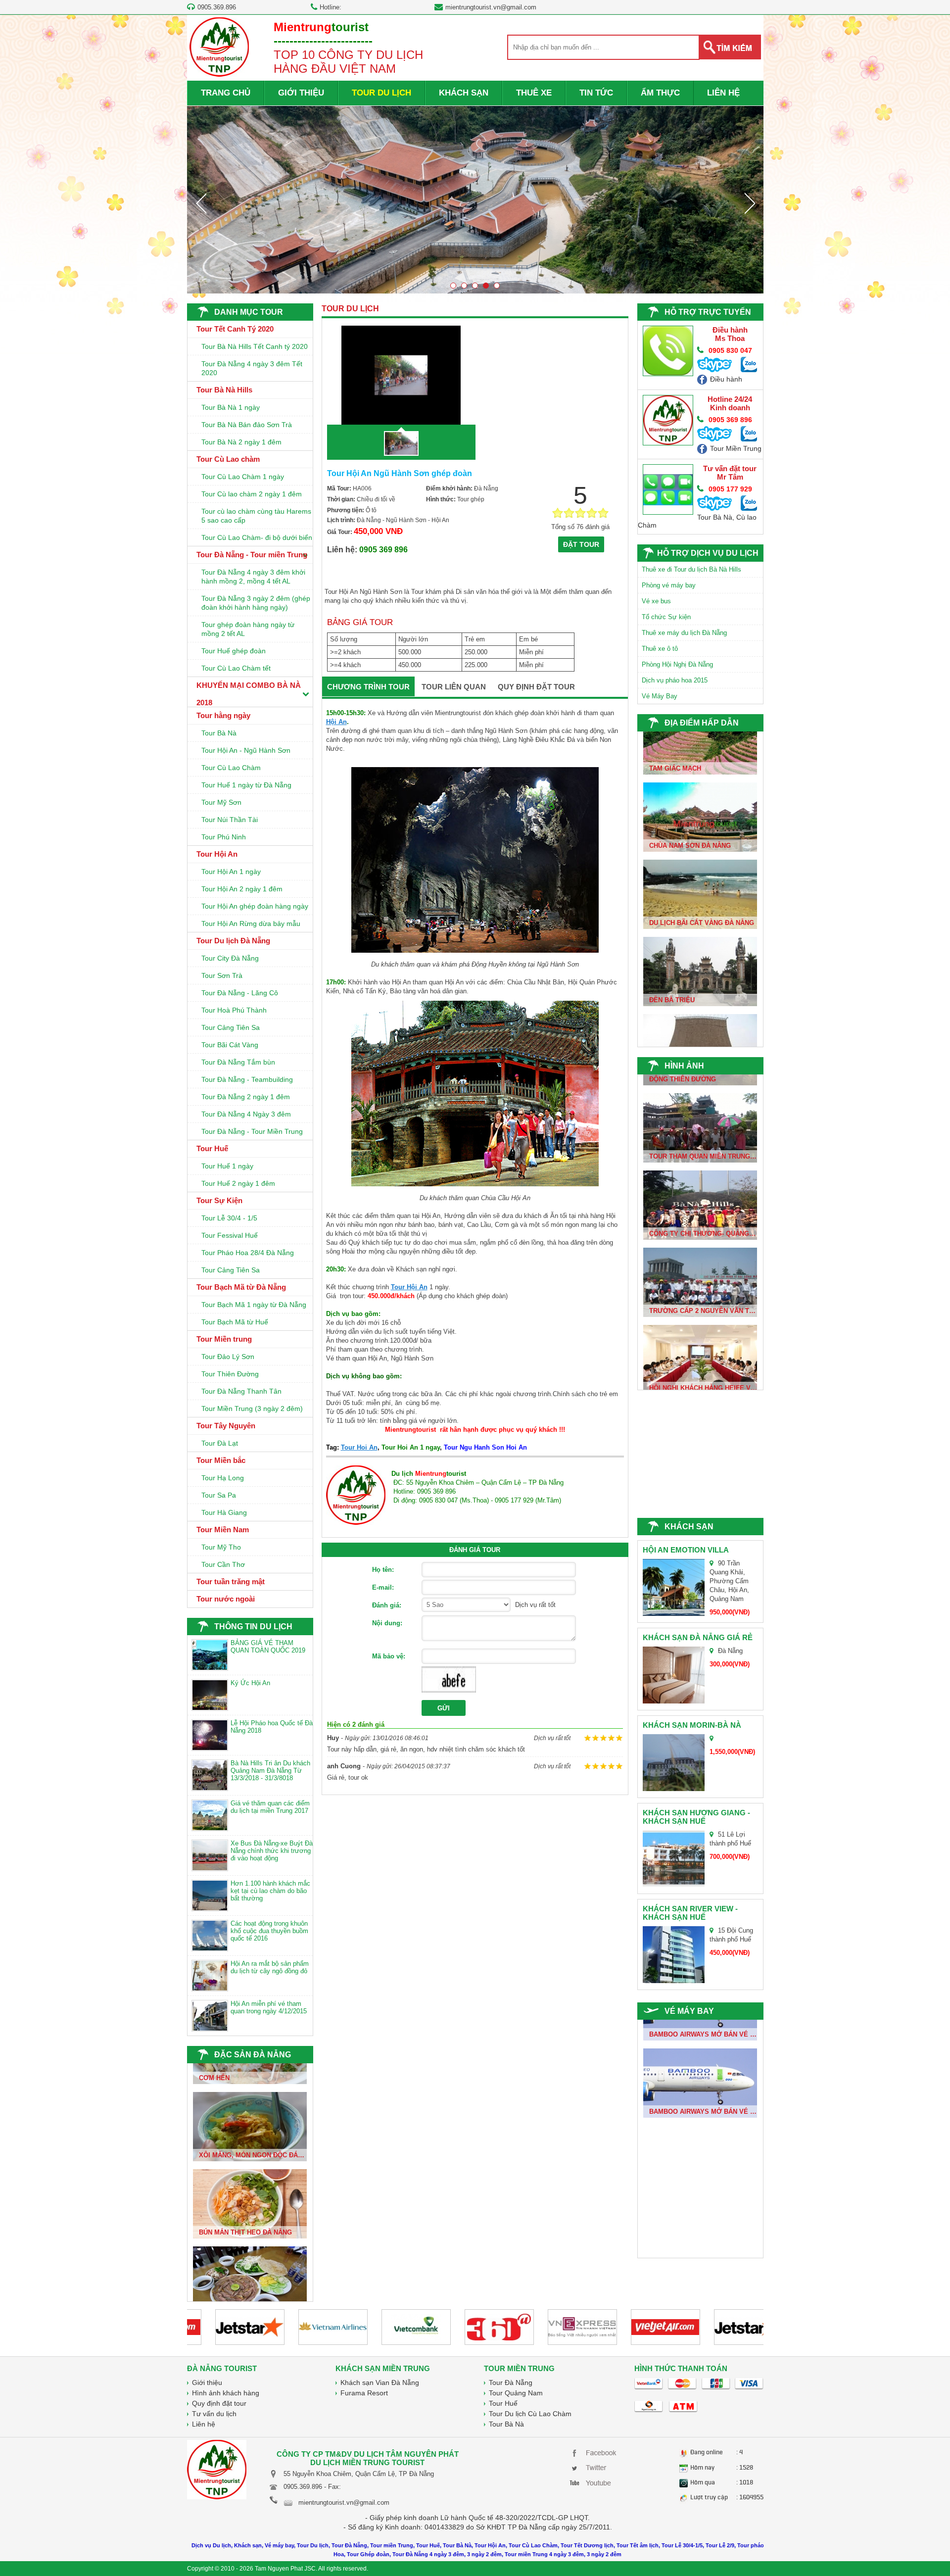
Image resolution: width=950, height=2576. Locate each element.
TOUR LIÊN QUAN (454, 687)
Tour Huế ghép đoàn (234, 651)
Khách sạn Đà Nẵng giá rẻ (698, 1637)
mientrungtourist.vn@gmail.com (491, 7)
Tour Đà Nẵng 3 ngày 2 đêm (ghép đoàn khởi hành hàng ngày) (256, 603)
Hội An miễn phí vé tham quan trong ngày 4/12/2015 (269, 2007)
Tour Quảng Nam (516, 2393)
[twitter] (595, 2467)
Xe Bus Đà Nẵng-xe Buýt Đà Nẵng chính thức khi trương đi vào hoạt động (272, 1851)
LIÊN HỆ (723, 93)
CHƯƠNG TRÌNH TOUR (368, 687)
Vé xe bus (656, 601)
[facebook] (595, 2452)
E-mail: (383, 1587)
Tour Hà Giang (224, 1512)
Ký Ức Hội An (250, 1683)
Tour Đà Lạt (220, 1443)
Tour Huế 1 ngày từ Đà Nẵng (246, 785)
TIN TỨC (596, 93)
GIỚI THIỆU (301, 93)
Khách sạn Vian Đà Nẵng (380, 2382)
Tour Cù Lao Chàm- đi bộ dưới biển (257, 537)
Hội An (336, 722)
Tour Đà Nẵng (511, 2382)
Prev (201, 203)
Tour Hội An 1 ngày (231, 872)
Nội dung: (387, 1623)
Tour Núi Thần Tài (230, 820)
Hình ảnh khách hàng (226, 2393)
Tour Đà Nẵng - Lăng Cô (240, 993)
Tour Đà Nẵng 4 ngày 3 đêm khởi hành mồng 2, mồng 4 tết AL (253, 577)
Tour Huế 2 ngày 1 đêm (238, 1183)
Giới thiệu (207, 2382)
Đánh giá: (387, 1605)
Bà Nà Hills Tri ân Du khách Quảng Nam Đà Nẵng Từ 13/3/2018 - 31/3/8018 (270, 1771)
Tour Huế (212, 1148)
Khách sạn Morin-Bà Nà (692, 1725)
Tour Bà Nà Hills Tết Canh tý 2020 (255, 346)
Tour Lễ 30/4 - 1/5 (229, 1218)
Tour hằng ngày (223, 715)
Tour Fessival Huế (230, 1235)
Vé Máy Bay (660, 696)
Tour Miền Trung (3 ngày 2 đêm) (252, 1409)
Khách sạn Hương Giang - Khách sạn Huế (696, 1817)
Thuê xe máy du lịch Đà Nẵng (684, 633)
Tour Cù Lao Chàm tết (236, 668)
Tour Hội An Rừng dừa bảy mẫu (251, 923)
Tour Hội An (217, 854)
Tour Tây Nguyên (226, 1426)
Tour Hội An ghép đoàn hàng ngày (255, 906)
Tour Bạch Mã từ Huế (235, 1322)
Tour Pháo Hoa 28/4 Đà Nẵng (248, 1253)
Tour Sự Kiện (219, 1200)
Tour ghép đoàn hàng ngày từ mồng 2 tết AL (248, 629)
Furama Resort (364, 2393)
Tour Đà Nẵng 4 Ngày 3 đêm (246, 1114)
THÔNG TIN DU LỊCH (253, 1627)
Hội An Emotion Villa (686, 1550)
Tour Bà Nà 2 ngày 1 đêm (241, 442)
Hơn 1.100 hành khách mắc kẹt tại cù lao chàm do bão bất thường (270, 1891)
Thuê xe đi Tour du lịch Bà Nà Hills (691, 569)
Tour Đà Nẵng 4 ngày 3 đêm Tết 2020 (252, 368)
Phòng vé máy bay (669, 585)
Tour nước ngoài (226, 1599)
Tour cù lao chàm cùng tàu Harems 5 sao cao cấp (256, 516)
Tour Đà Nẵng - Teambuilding (247, 1079)
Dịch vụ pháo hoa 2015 (675, 680)
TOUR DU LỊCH (381, 93)
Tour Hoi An (359, 1447)
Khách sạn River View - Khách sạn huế (690, 1913)
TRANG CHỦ (226, 93)
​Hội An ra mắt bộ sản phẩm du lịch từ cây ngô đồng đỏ (270, 1967)
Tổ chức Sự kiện (666, 617)
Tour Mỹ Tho (221, 1547)
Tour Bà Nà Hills (224, 390)
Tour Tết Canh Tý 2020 (235, 329)
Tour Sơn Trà (222, 975)
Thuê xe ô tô (660, 649)
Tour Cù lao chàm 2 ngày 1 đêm (252, 494)
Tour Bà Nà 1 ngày (231, 407)
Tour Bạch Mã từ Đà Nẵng (241, 1287)
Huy (333, 1738)
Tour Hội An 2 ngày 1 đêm (242, 889)
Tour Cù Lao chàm (228, 459)
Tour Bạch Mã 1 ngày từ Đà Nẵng (254, 1305)
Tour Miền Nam (223, 1530)
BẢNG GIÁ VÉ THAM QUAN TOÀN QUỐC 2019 (268, 1647)
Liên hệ (204, 2424)
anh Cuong (344, 1766)
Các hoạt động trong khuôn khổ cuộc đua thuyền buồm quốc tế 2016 (269, 1931)
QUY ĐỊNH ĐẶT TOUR (536, 687)
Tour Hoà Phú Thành (234, 1010)
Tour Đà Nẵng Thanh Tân (241, 1391)
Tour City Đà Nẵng (230, 958)
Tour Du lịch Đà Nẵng (233, 941)
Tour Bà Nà (219, 733)
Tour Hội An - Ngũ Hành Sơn (246, 750)
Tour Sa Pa (219, 1495)
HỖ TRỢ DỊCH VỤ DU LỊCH (708, 553)
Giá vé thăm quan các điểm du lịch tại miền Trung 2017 (270, 1807)
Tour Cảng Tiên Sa (231, 1027)
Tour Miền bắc (221, 1460)
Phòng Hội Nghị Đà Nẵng (677, 664)
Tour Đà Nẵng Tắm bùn (238, 1062)
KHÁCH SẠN (464, 93)
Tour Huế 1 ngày (227, 1166)
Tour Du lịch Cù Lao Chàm (530, 2414)
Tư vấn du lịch (214, 2414)
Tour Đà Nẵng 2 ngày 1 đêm (246, 1097)
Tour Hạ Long (223, 1478)
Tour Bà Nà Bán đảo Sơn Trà (247, 425)
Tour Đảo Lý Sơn (228, 1357)
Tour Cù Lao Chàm (231, 768)
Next (750, 203)
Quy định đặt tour (219, 2403)
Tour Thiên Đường (230, 1374)
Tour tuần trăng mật (231, 1581)
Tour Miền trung (224, 1339)
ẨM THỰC (660, 93)
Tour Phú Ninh (224, 837)
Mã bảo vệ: (389, 1656)
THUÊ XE (534, 93)
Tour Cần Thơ (223, 1564)
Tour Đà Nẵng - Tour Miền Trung (252, 1131)
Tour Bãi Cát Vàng (230, 1045)
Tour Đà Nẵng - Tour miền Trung (252, 555)
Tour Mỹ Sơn (221, 802)
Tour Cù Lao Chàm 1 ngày (243, 477)
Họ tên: (383, 1570)
